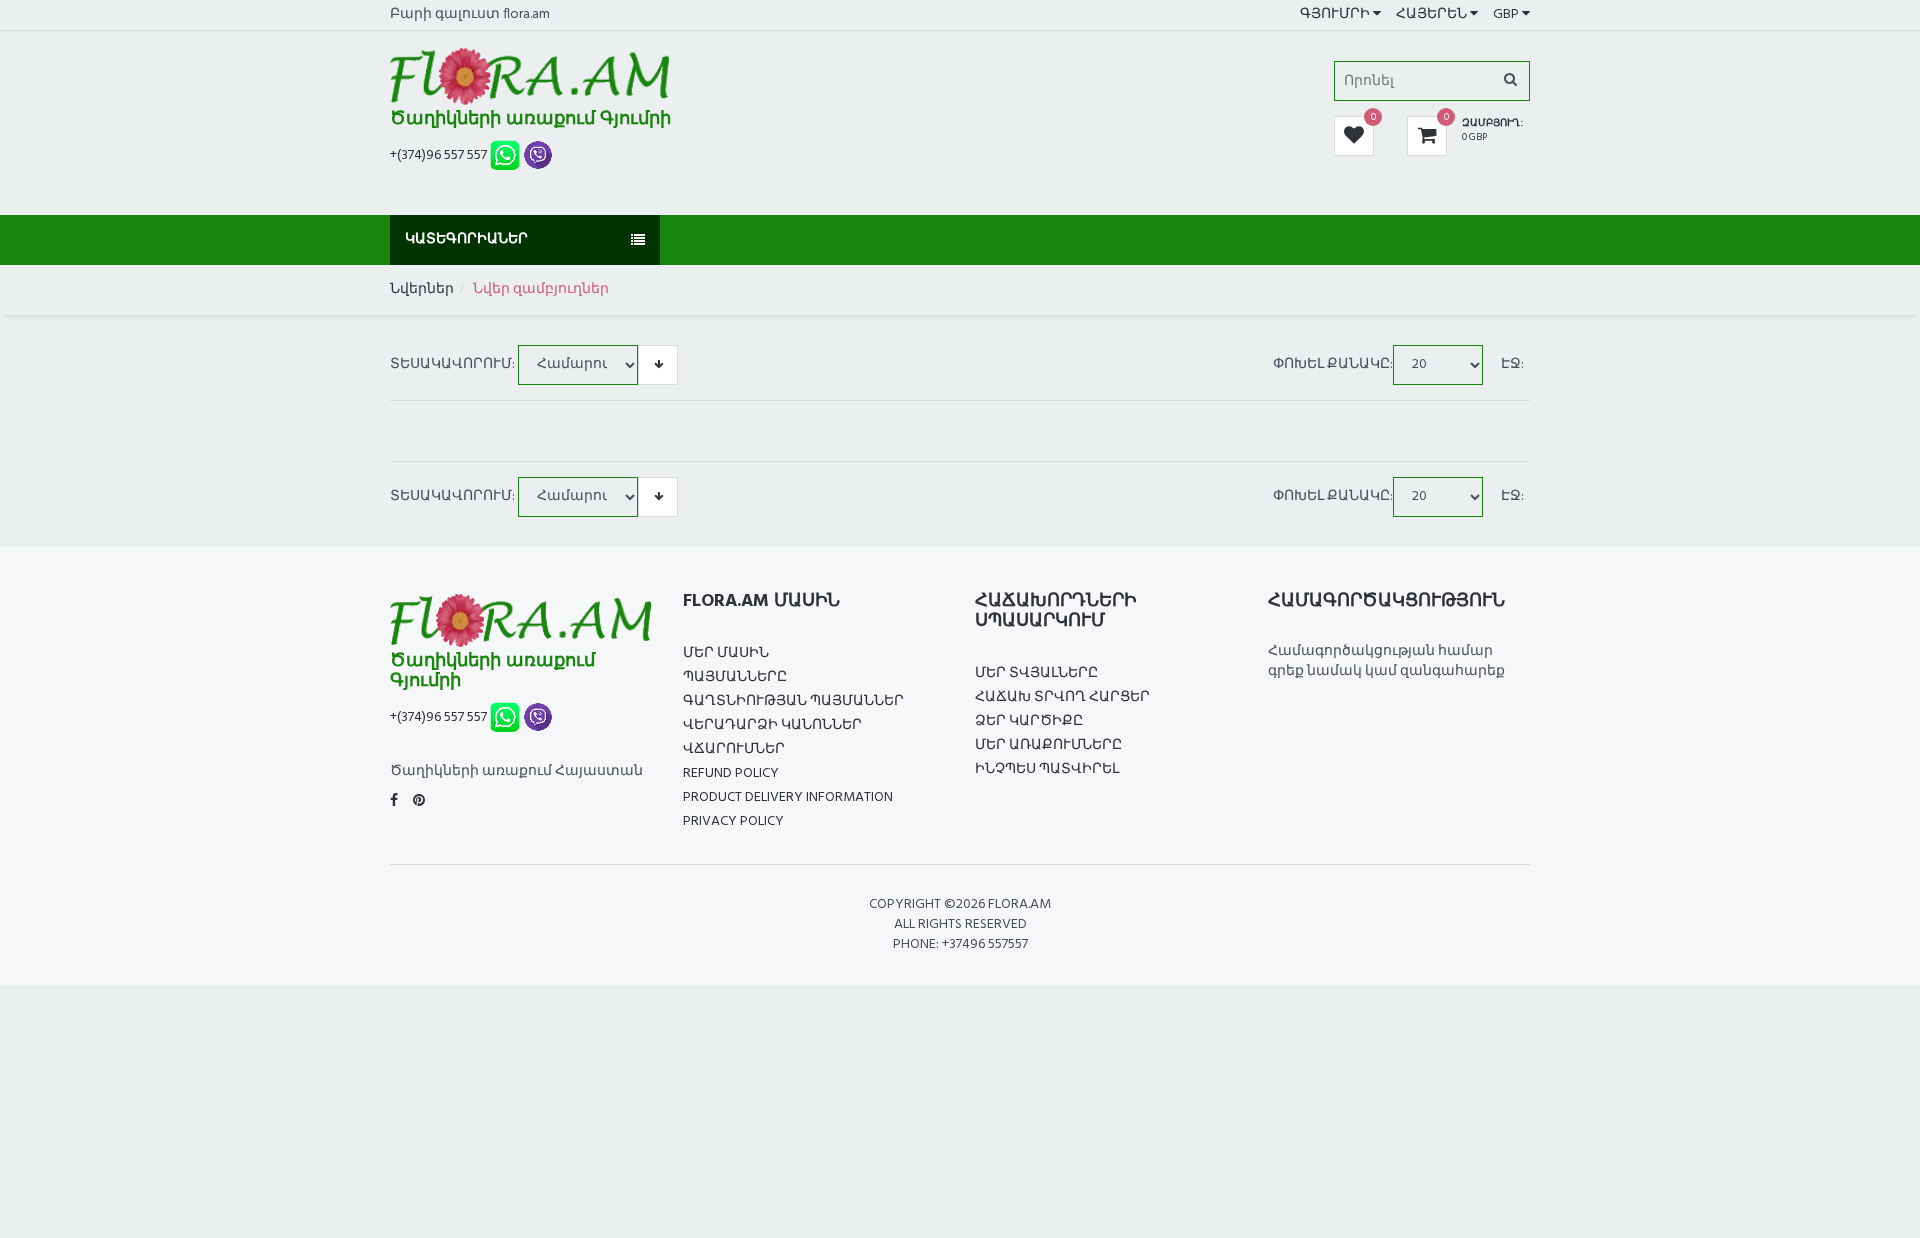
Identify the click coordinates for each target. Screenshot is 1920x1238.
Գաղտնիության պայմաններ (793, 701)
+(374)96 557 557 (438, 155)
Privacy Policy (733, 821)
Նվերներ (422, 289)
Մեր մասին (726, 653)
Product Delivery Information (788, 797)
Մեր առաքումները (1048, 745)
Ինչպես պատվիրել (1047, 769)
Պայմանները (735, 677)
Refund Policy (731, 773)
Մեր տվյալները (1036, 673)
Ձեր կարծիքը (1029, 721)
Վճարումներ (734, 749)
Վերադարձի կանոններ (772, 725)
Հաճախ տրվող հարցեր (1062, 697)
